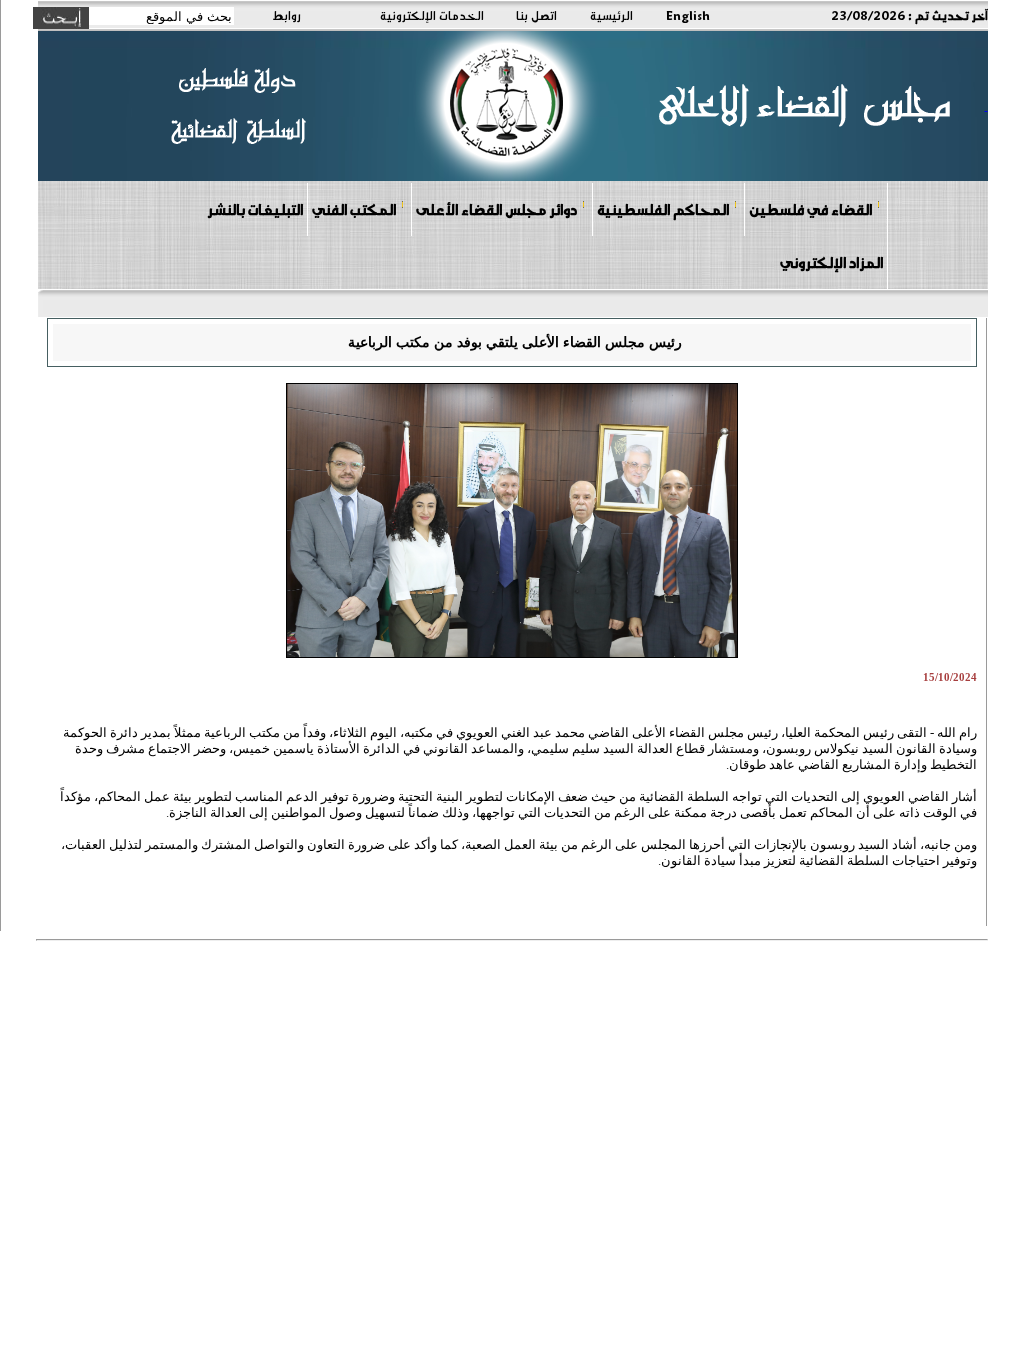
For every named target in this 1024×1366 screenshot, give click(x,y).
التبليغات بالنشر (255, 209)
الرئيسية (611, 15)
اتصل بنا (536, 15)
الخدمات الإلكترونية (432, 15)
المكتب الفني (354, 209)
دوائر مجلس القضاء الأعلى (496, 209)
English (688, 15)
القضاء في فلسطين (810, 209)
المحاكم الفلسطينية (663, 209)
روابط (286, 15)
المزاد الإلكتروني (831, 262)
